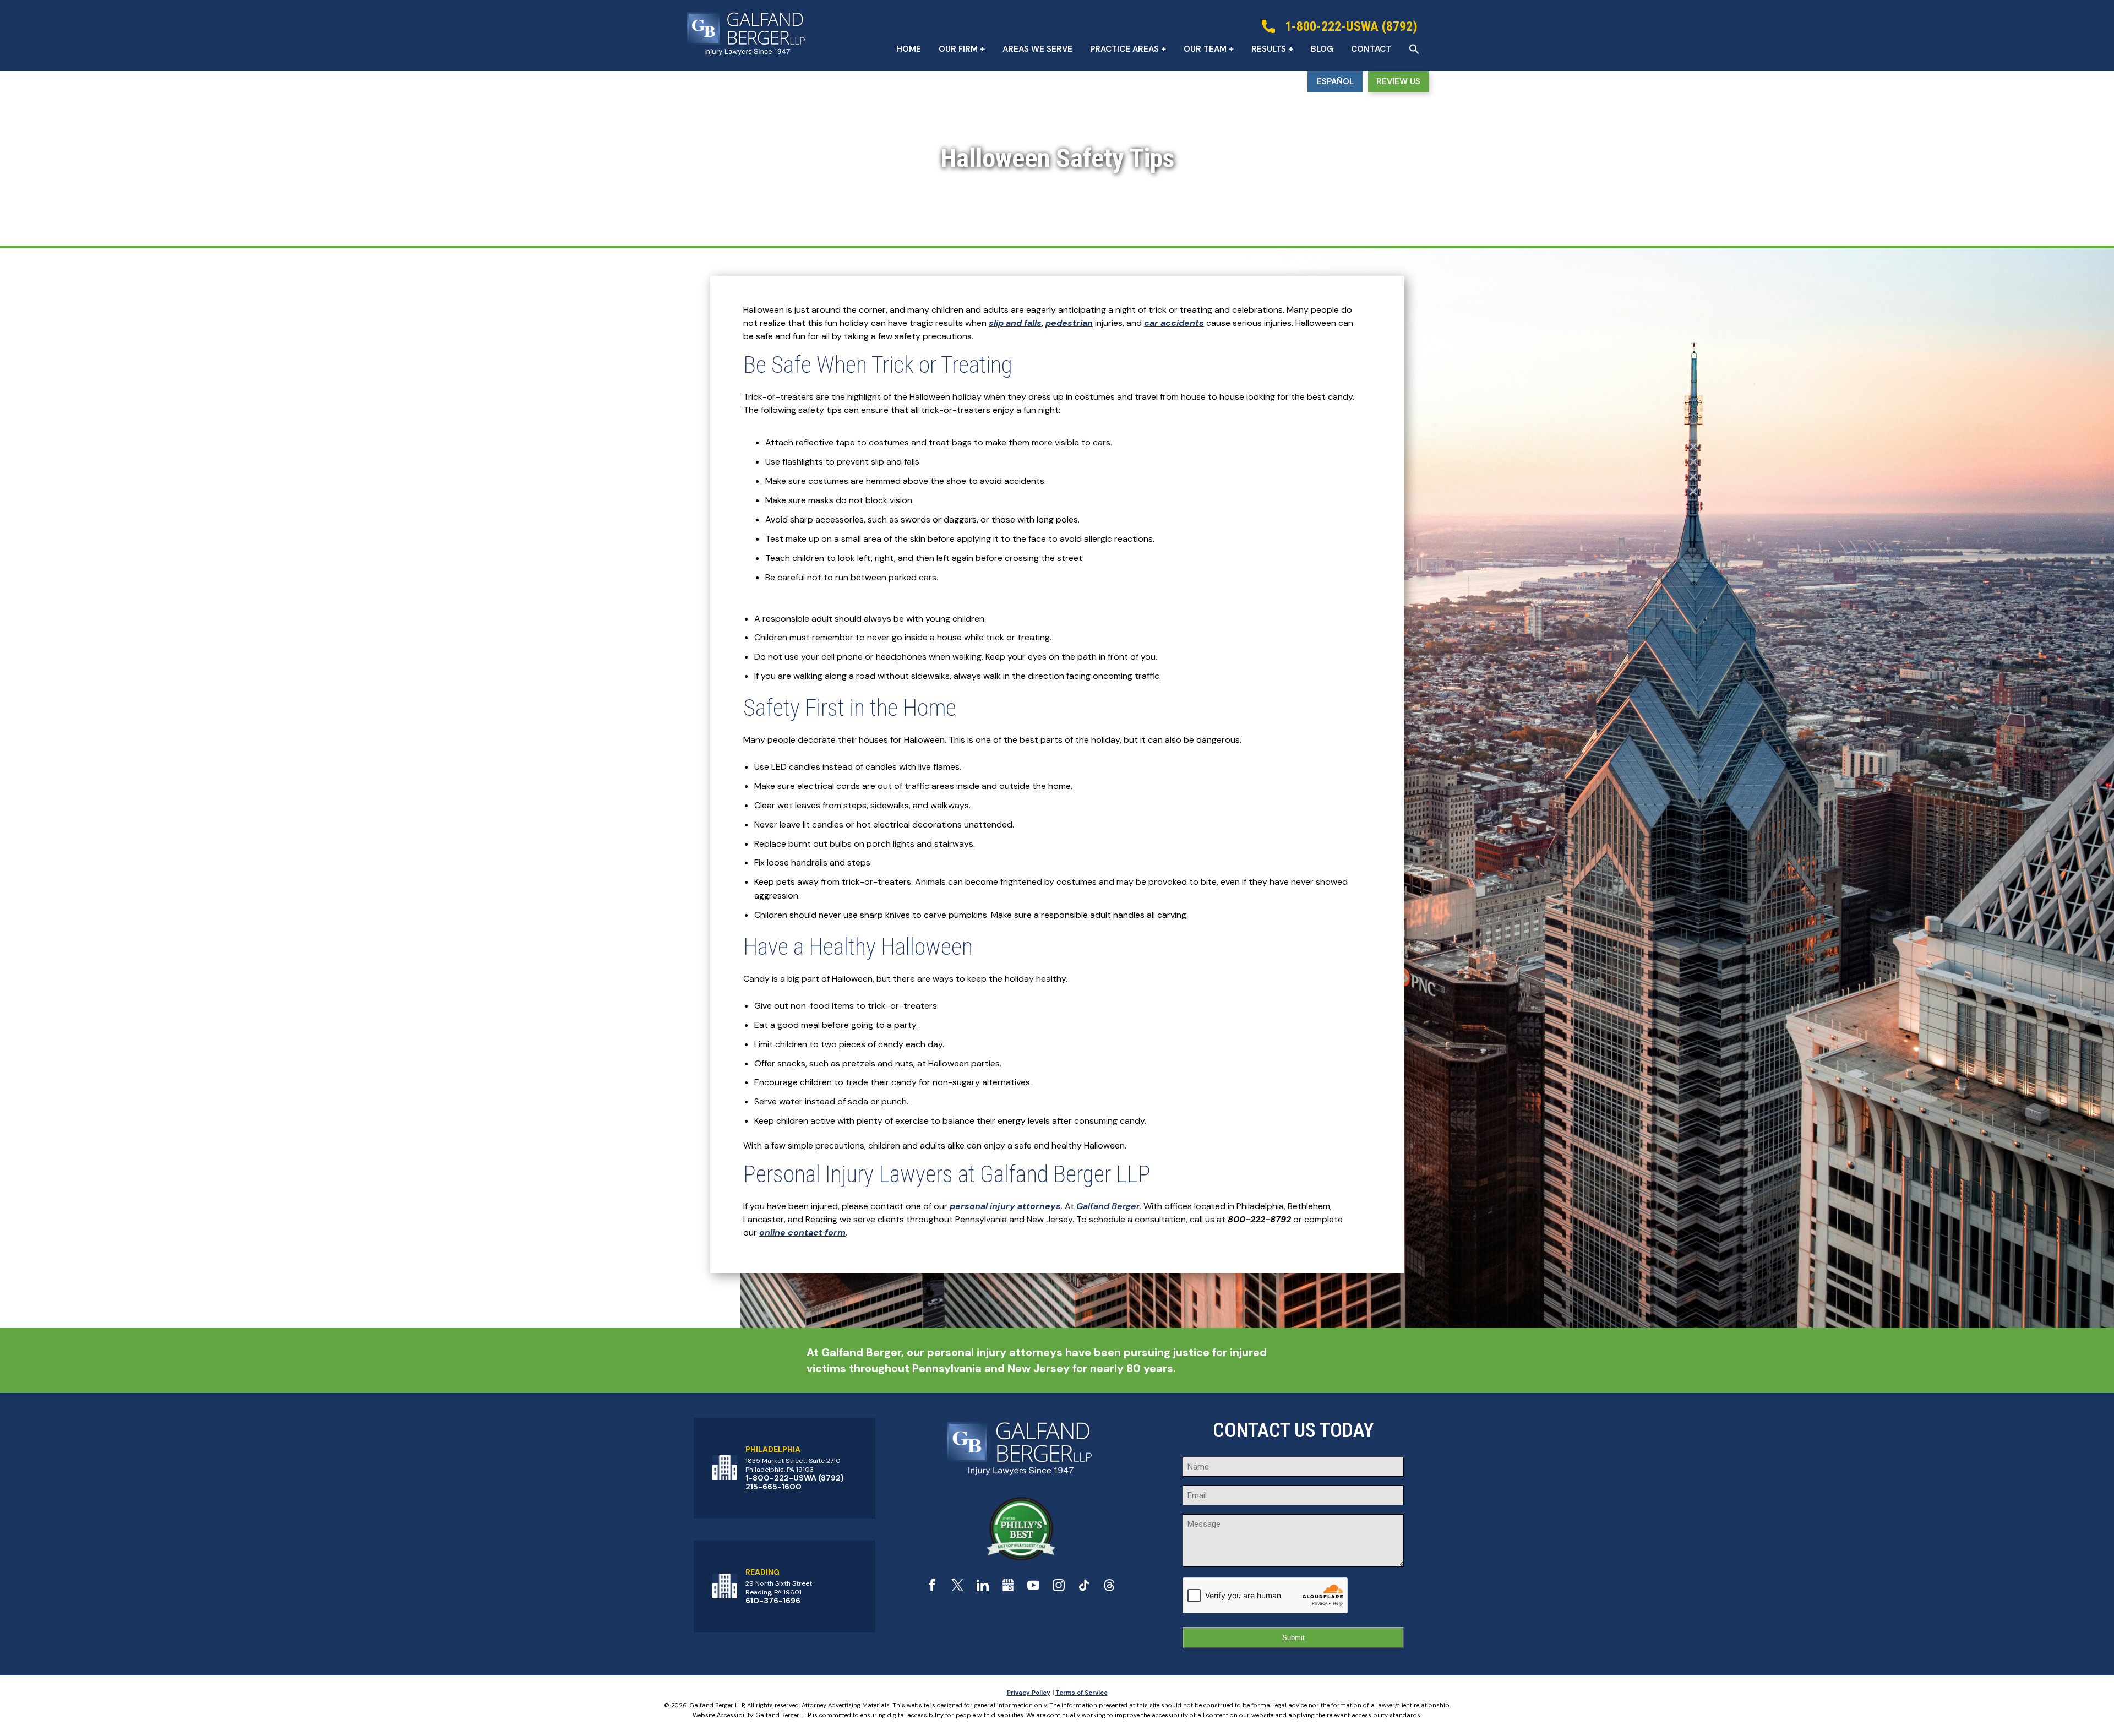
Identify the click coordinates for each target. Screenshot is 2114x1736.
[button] (1414, 49)
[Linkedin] (983, 1588)
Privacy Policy (1029, 1693)
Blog (1322, 49)
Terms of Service (1081, 1693)
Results (1269, 49)
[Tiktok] (1084, 1588)
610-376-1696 (773, 1601)
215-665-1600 (773, 1487)
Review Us (1398, 81)
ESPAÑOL (1335, 81)
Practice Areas (1124, 49)
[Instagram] (1059, 1588)
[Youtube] (1033, 1588)
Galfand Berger (1108, 1206)
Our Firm (958, 49)
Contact (1371, 49)
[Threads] (1109, 1588)
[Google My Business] (1008, 1588)
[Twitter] (957, 1588)
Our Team (1205, 49)
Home (909, 49)
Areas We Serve (1037, 49)
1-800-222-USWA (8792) (795, 1478)
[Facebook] (932, 1588)
